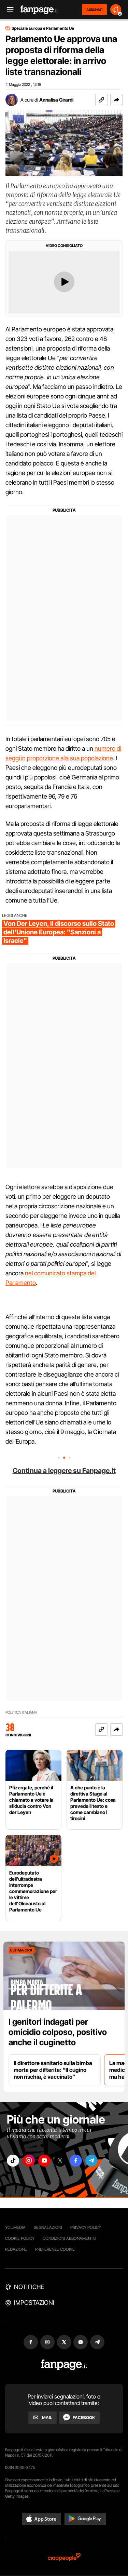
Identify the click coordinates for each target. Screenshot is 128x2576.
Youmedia (15, 2227)
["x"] (60, 2161)
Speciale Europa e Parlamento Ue (43, 28)
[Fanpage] (64, 2365)
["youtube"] (44, 2161)
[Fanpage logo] (39, 10)
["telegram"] (91, 2161)
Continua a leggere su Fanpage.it (64, 1471)
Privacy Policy (86, 2227)
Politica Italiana (21, 1713)
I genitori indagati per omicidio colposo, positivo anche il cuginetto (58, 2032)
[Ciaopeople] (64, 2557)
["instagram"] (29, 2161)
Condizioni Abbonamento (69, 2238)
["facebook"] (76, 2161)
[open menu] (8, 10)
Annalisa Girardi (56, 100)
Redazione (16, 2249)
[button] (116, 100)
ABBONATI (94, 10)
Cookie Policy (20, 2238)
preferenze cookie (55, 2249)
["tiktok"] (13, 2161)
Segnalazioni (48, 2227)
